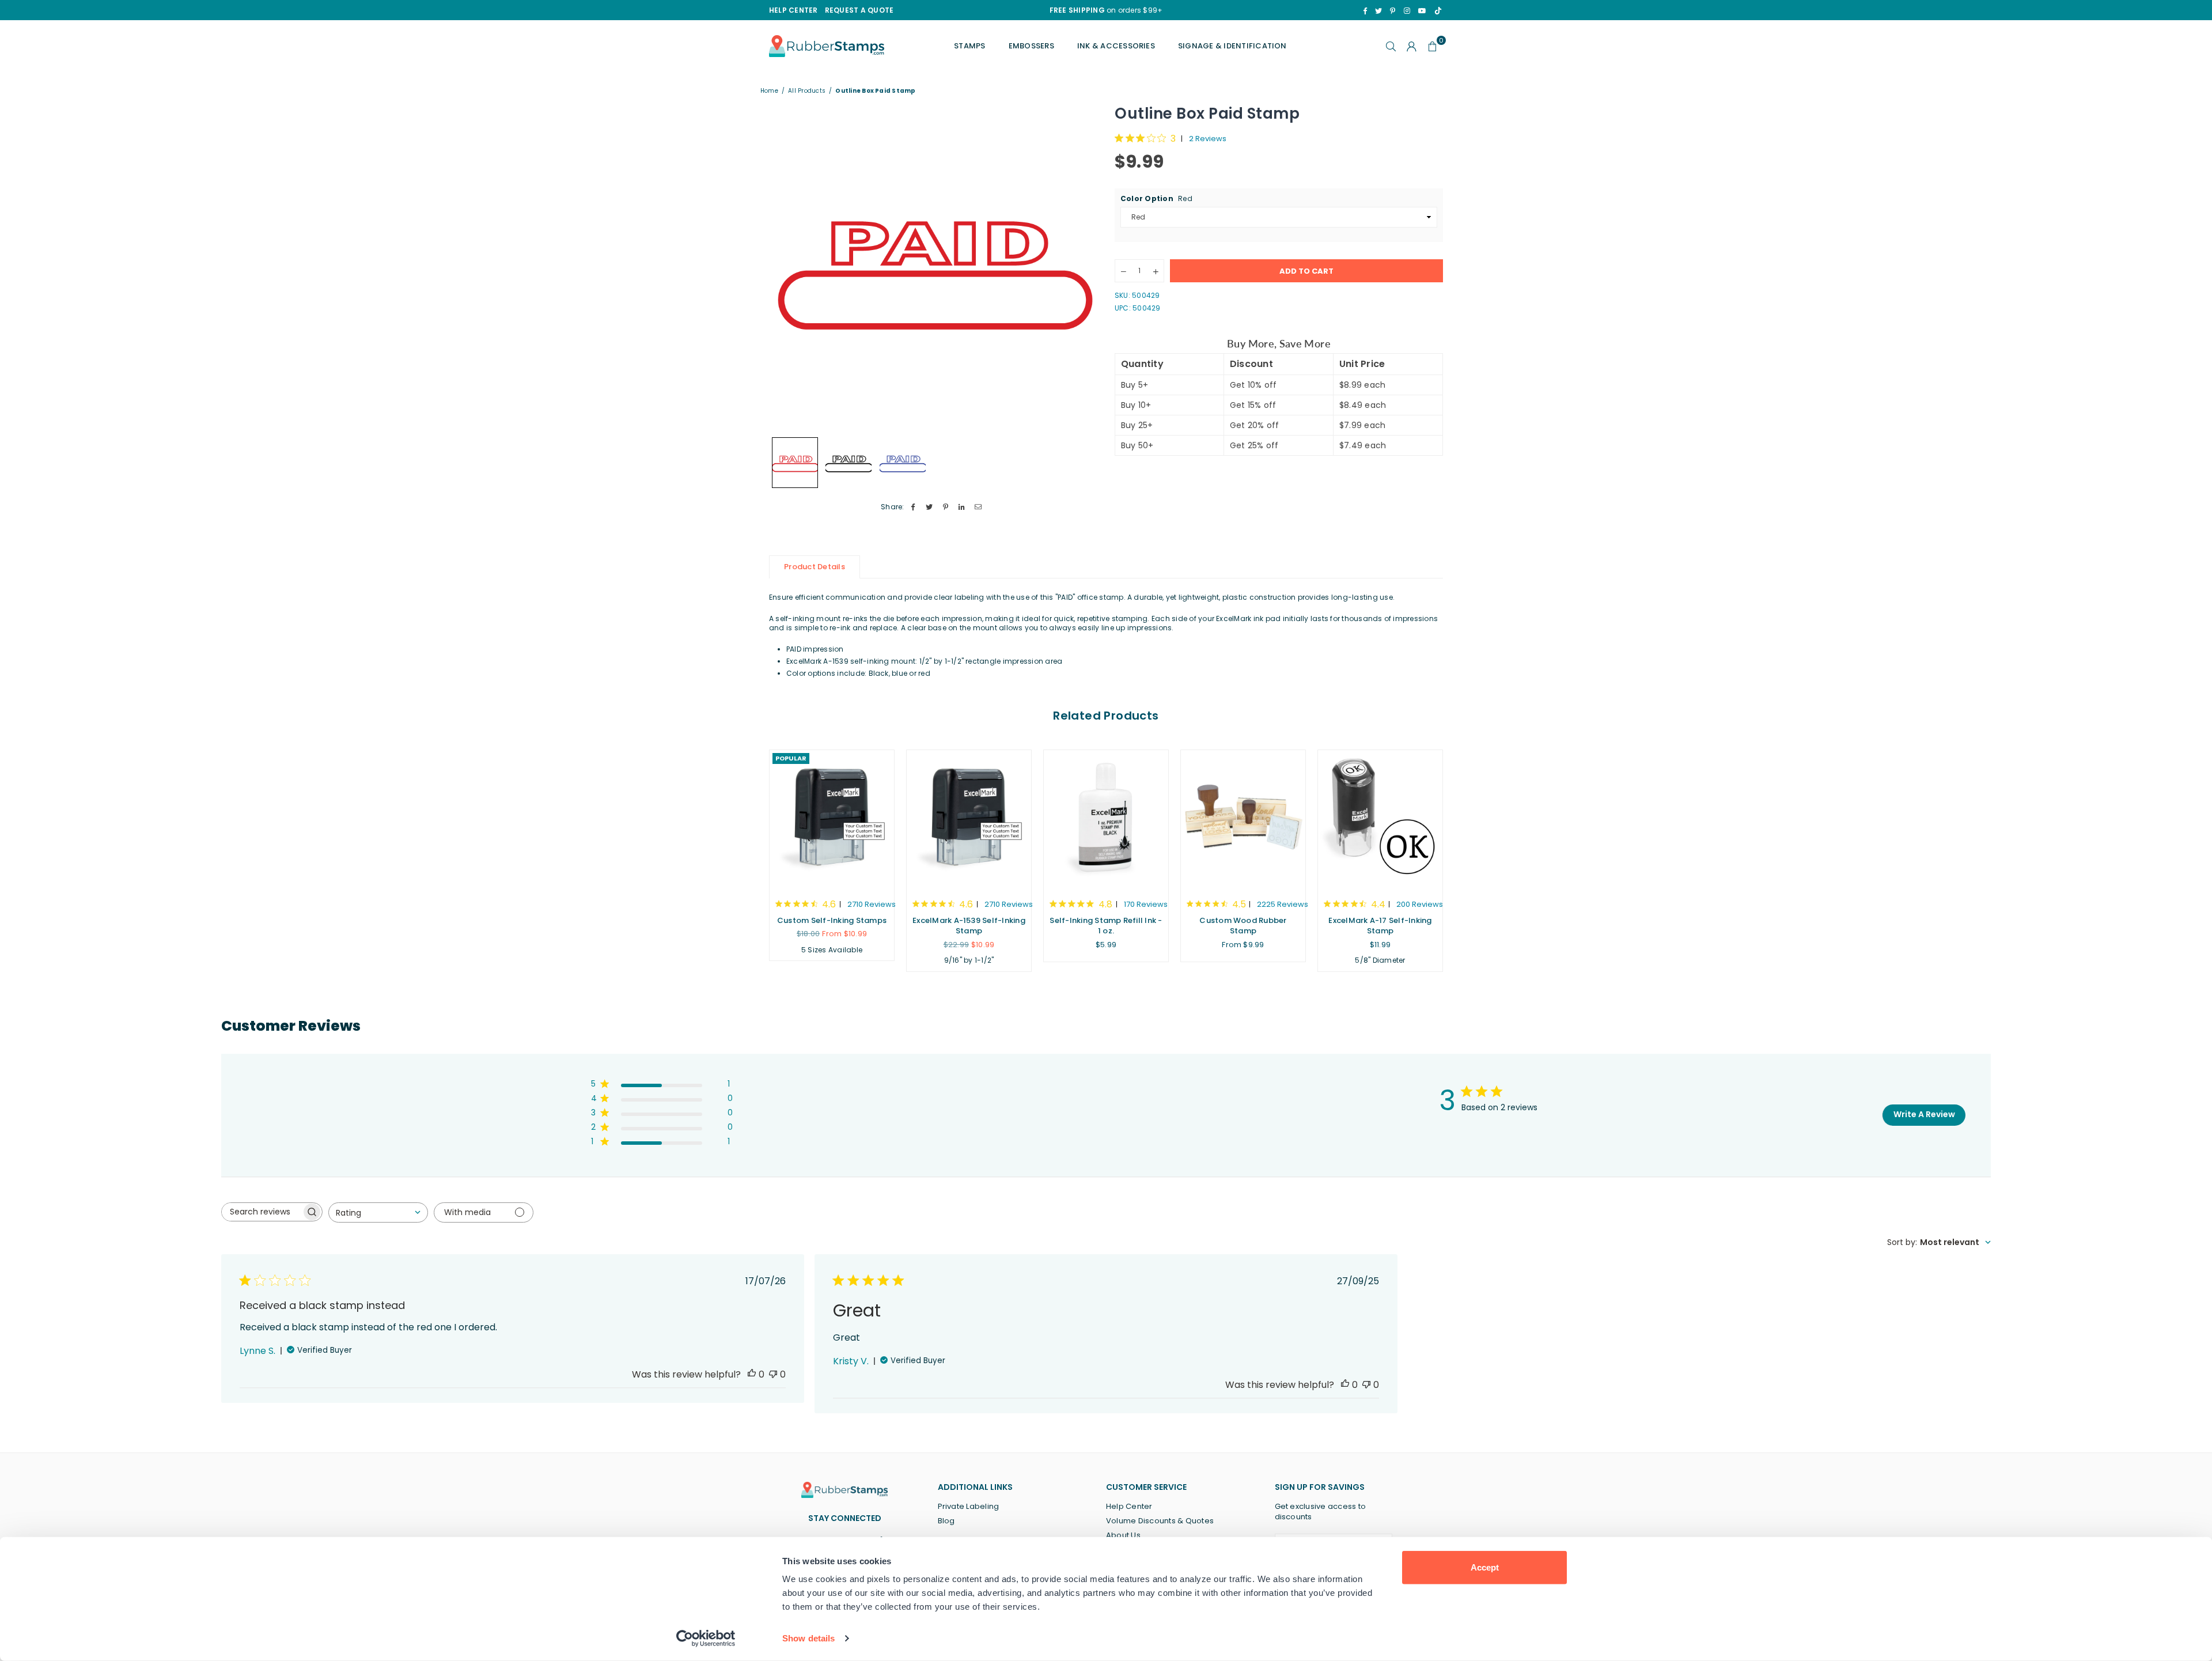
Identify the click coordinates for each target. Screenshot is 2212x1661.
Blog (946, 1521)
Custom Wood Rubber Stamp (1243, 926)
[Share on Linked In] (962, 507)
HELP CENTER (793, 10)
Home (769, 91)
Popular (791, 758)
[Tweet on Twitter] (929, 507)
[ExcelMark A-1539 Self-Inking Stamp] (969, 819)
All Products (807, 91)
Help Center (1129, 1506)
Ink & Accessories (1116, 46)
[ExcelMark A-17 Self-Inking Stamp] (1380, 819)
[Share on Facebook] (913, 507)
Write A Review (1924, 1114)
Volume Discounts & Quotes (1160, 1521)
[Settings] (1412, 46)
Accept (1485, 1567)
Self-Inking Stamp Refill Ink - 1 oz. (1106, 926)
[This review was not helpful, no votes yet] (773, 1374)
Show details (808, 1638)
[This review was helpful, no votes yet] (752, 1374)
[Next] (1082, 267)
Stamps (969, 46)
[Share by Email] (978, 507)
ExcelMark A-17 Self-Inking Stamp (1380, 926)
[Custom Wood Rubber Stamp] (1243, 819)
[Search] (1391, 46)
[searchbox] (262, 1212)
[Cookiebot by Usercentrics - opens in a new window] (706, 1639)
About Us (1123, 1535)
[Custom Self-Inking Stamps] (832, 819)
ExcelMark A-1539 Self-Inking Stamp (969, 926)
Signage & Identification (1232, 46)
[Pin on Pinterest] (946, 507)
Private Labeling (969, 1506)
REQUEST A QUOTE (859, 10)
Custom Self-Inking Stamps (832, 920)
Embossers (1031, 46)
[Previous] (785, 267)
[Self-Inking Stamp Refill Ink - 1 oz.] (1106, 819)
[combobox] (378, 1212)
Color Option (1156, 199)
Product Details (815, 567)
